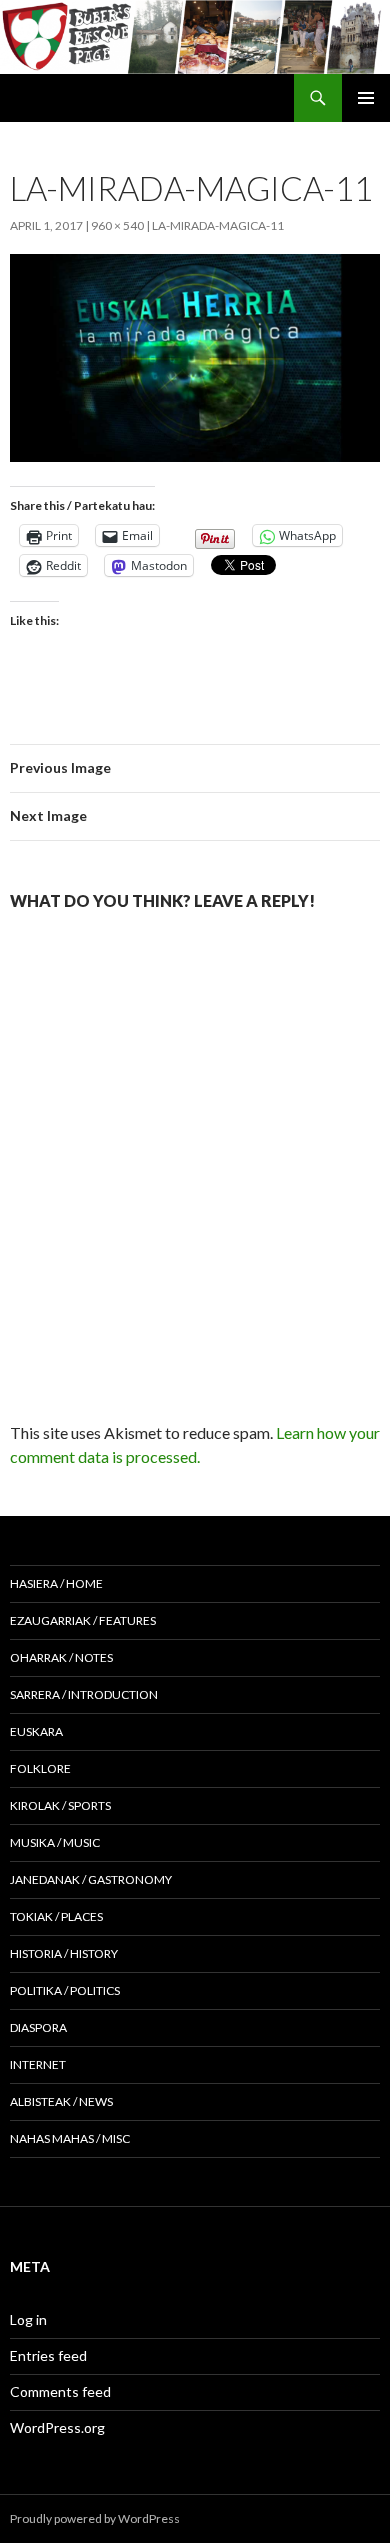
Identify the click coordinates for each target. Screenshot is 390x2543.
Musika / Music (55, 1842)
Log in (28, 2319)
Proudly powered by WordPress (95, 2518)
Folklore (40, 1768)
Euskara (36, 1731)
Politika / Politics (65, 1990)
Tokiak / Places (56, 1916)
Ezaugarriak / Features (83, 1620)
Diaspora (38, 2027)
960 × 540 (117, 225)
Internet (38, 2064)
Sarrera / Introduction (84, 1694)
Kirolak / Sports (60, 1805)
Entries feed (48, 2355)
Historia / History (64, 1953)
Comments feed (60, 2391)
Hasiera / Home (56, 1583)
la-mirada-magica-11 (218, 225)
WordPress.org (57, 2427)
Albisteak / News (61, 2101)
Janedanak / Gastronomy (91, 1879)
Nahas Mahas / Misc (70, 2138)
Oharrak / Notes (61, 1657)
